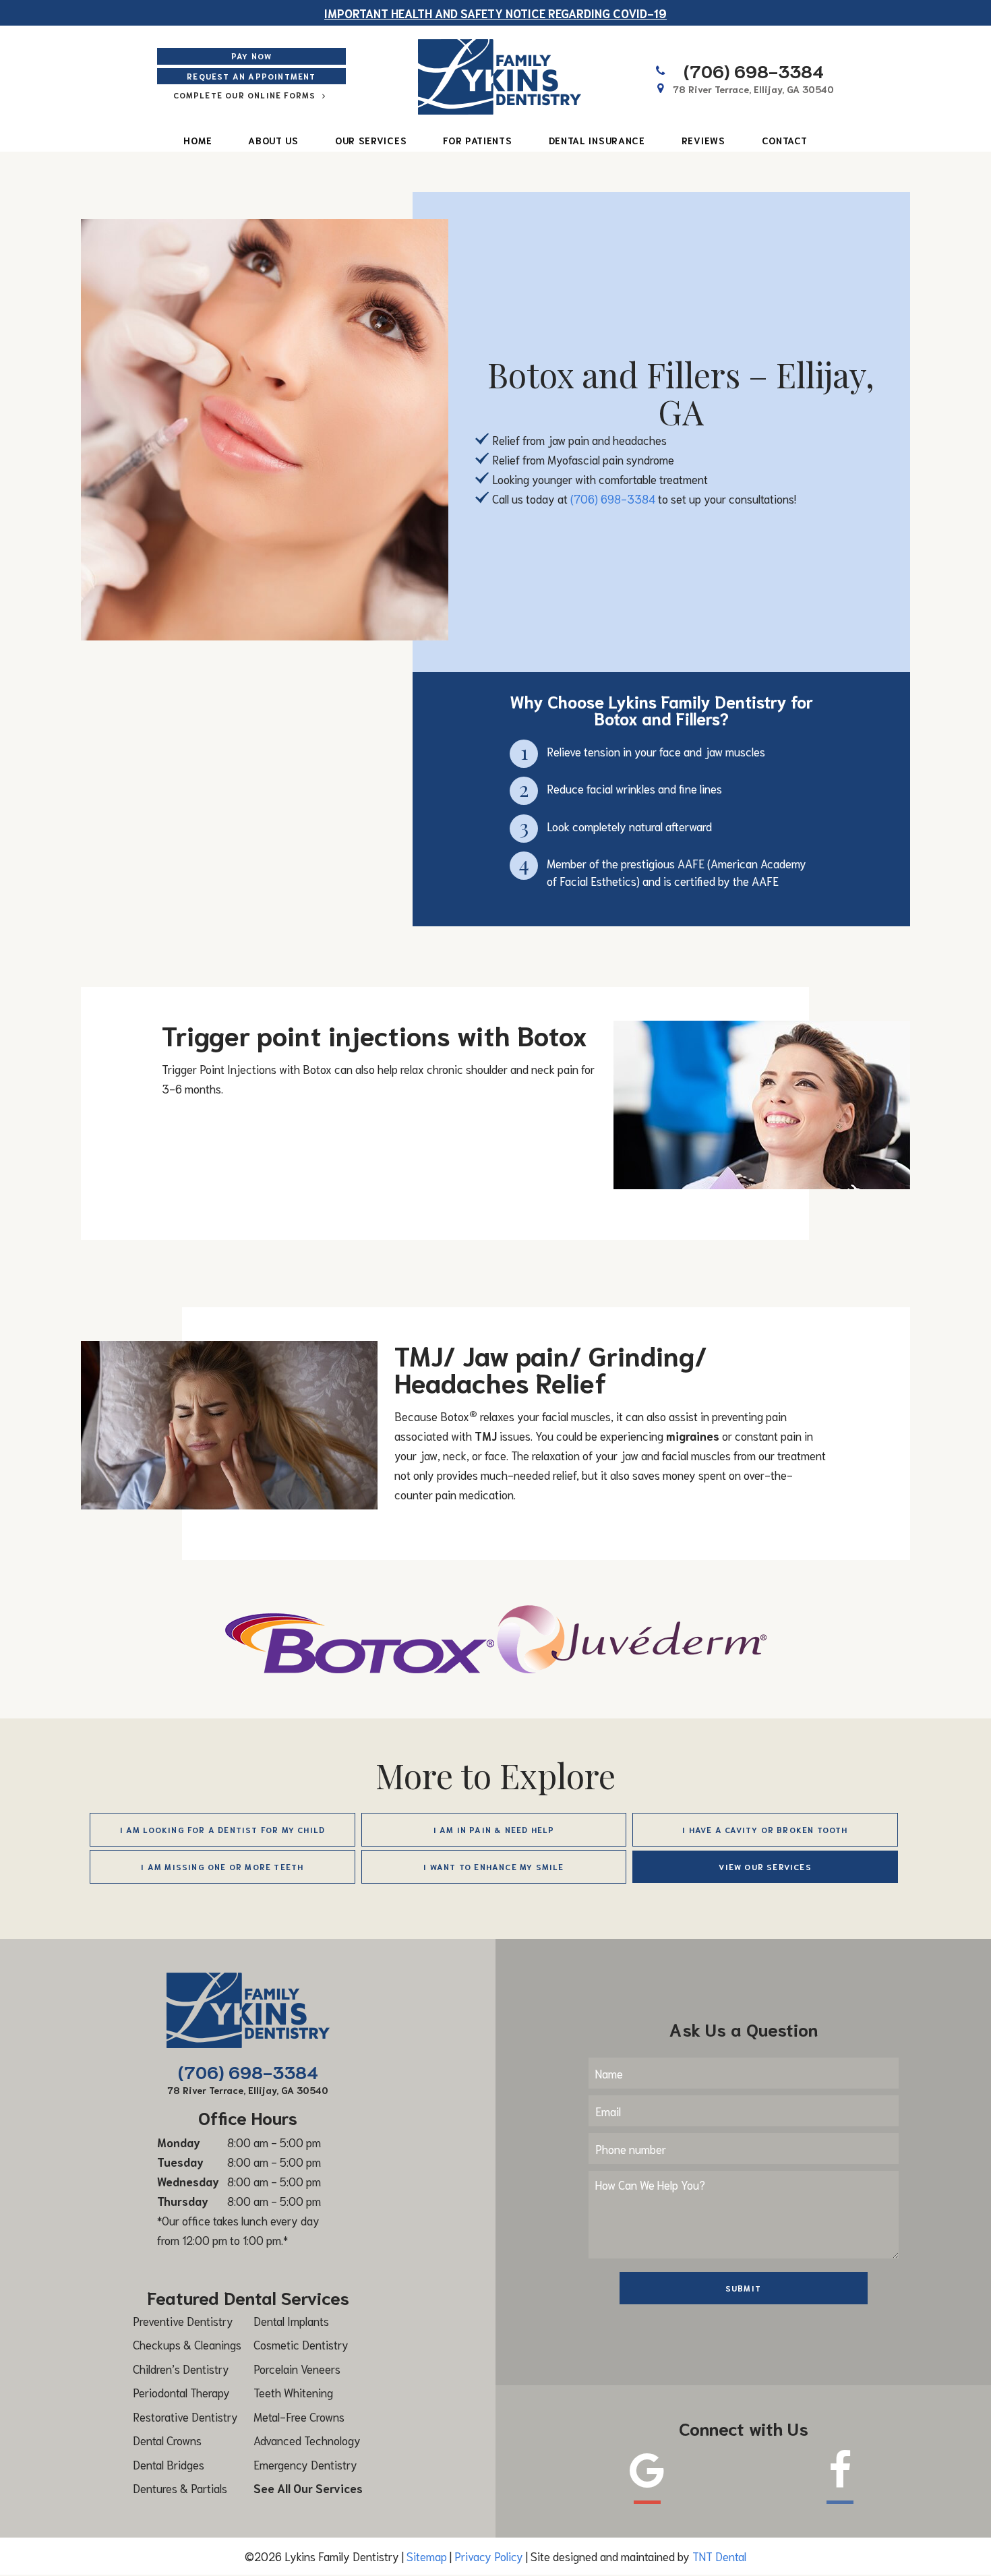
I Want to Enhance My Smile (493, 1866)
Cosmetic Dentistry (301, 2344)
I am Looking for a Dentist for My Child (223, 1829)
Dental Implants (291, 2320)
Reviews (703, 140)
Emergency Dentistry (305, 2464)
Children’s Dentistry (181, 2368)
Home (198, 140)
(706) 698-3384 (754, 70)
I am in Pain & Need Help (494, 1829)
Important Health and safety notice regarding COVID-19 (495, 13)
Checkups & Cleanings (187, 2344)
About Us (273, 140)
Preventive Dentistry (183, 2320)
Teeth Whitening (293, 2392)
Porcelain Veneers (297, 2368)
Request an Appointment (251, 76)
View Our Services (765, 1866)
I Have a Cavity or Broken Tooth (765, 1829)
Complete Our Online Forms (246, 95)
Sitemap (427, 2556)
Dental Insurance (597, 140)
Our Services (371, 140)
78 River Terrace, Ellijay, (753, 89)
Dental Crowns (167, 2440)
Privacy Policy (489, 2556)
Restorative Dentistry (185, 2416)
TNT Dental (719, 2556)
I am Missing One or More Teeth (222, 1866)
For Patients (477, 140)
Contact (785, 140)
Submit (743, 2288)
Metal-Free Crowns (299, 2416)
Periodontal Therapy (181, 2392)
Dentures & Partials (180, 2488)
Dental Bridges (169, 2464)
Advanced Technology (307, 2440)
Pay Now (251, 56)
